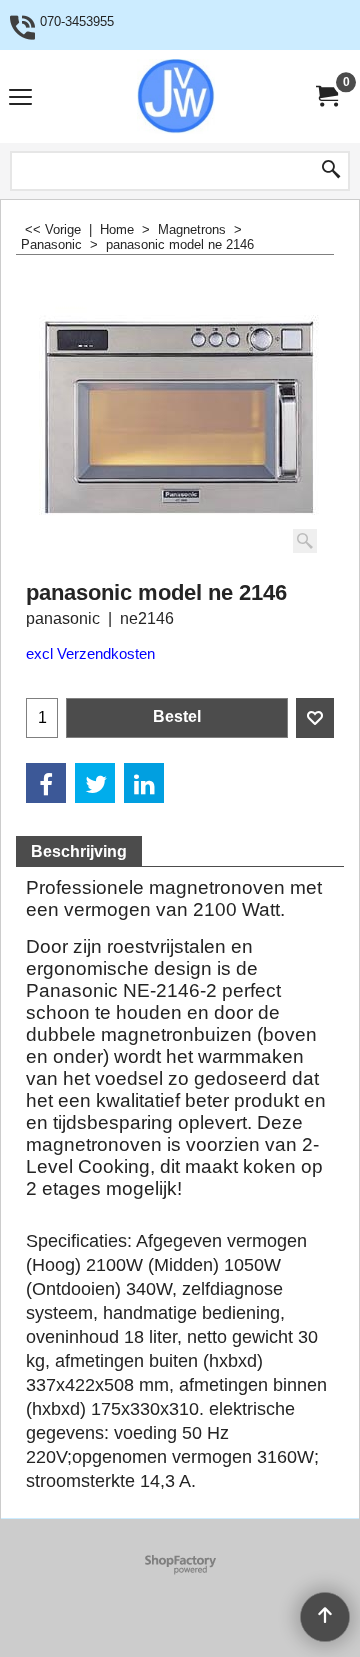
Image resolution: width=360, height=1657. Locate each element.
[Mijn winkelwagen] (326, 96)
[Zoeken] (331, 171)
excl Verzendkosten (90, 654)
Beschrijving (79, 851)
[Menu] (20, 98)
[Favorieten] (315, 718)
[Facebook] (46, 783)
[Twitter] (95, 783)
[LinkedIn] (144, 783)
